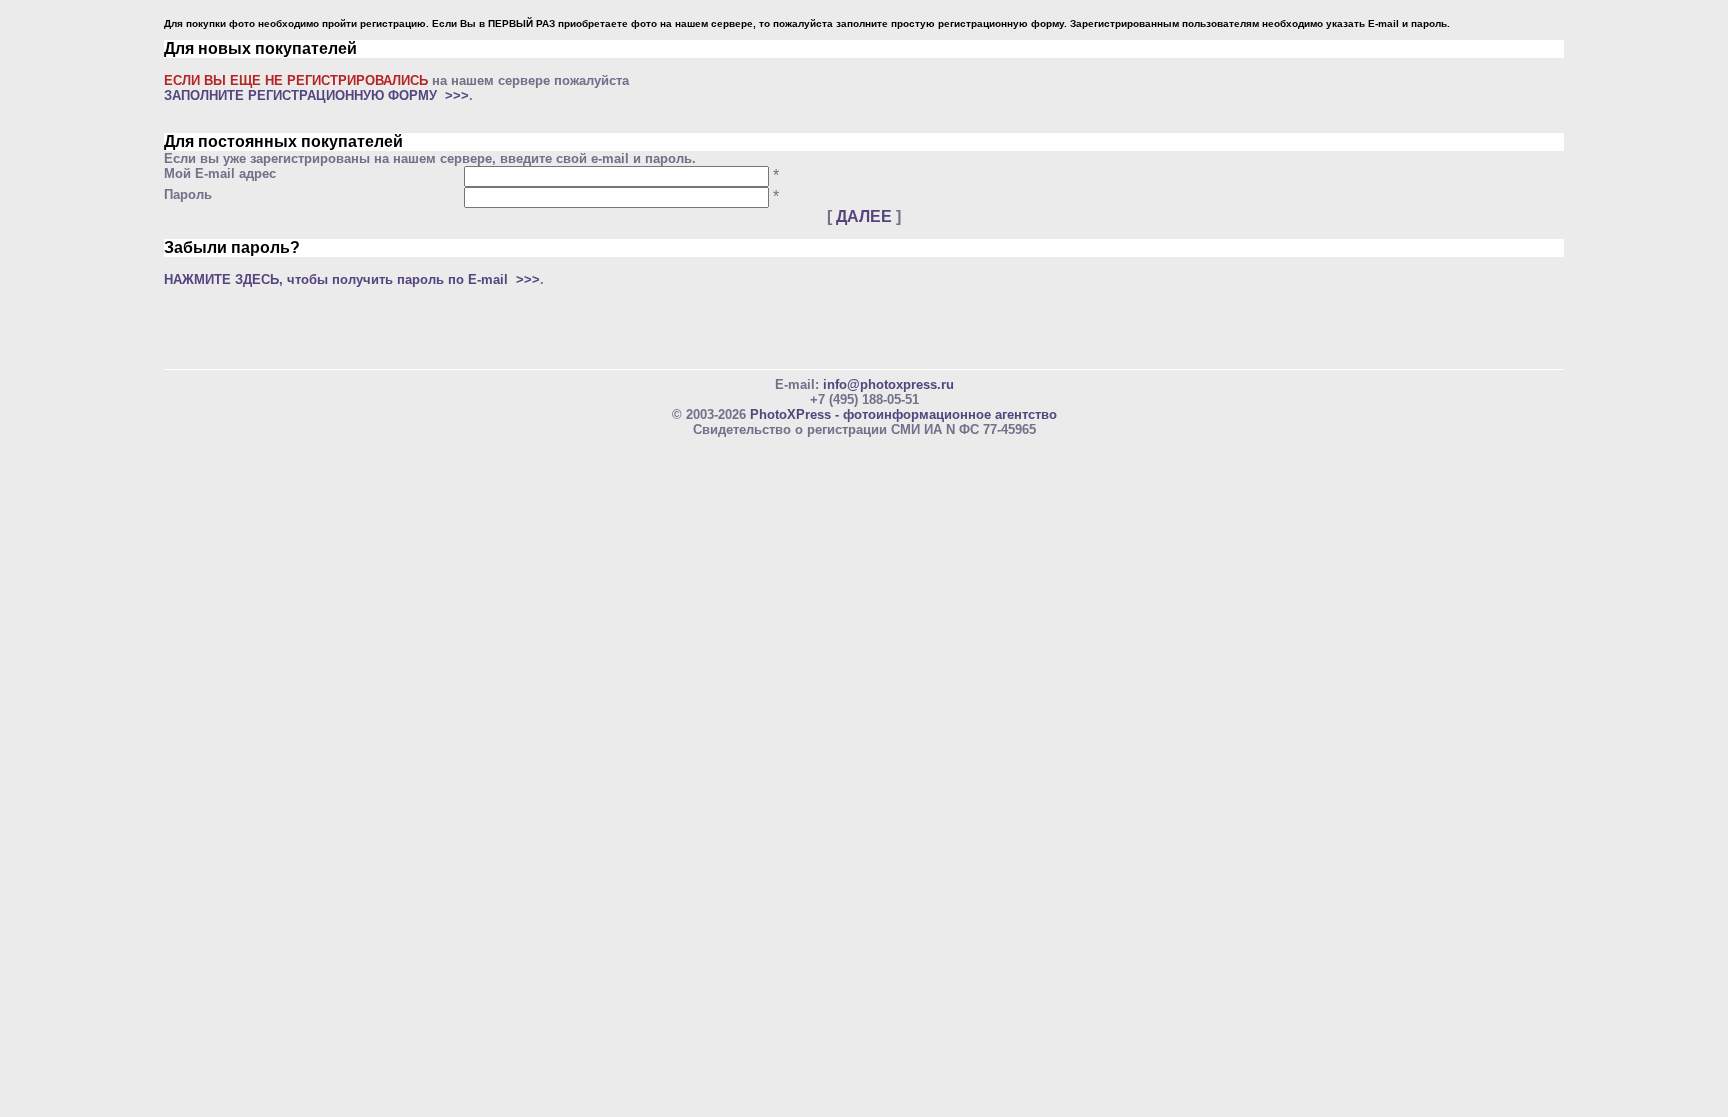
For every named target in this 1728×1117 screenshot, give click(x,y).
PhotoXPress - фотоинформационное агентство (903, 414)
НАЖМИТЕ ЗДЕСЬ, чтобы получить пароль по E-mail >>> (352, 279)
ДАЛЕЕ (864, 216)
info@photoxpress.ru (888, 384)
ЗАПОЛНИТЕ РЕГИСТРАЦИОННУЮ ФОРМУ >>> (316, 95)
